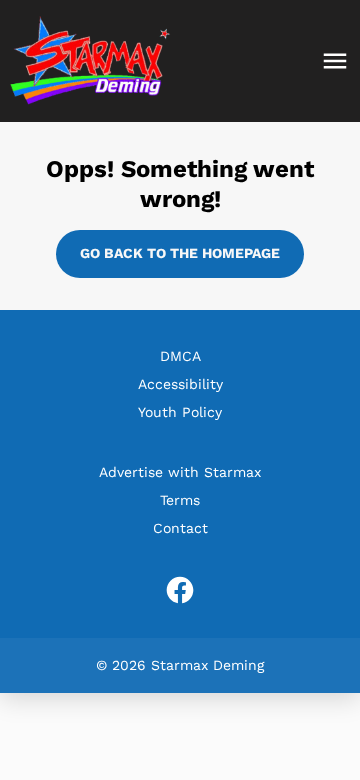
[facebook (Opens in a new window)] (180, 590)
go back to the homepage (180, 253)
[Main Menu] (335, 61)
